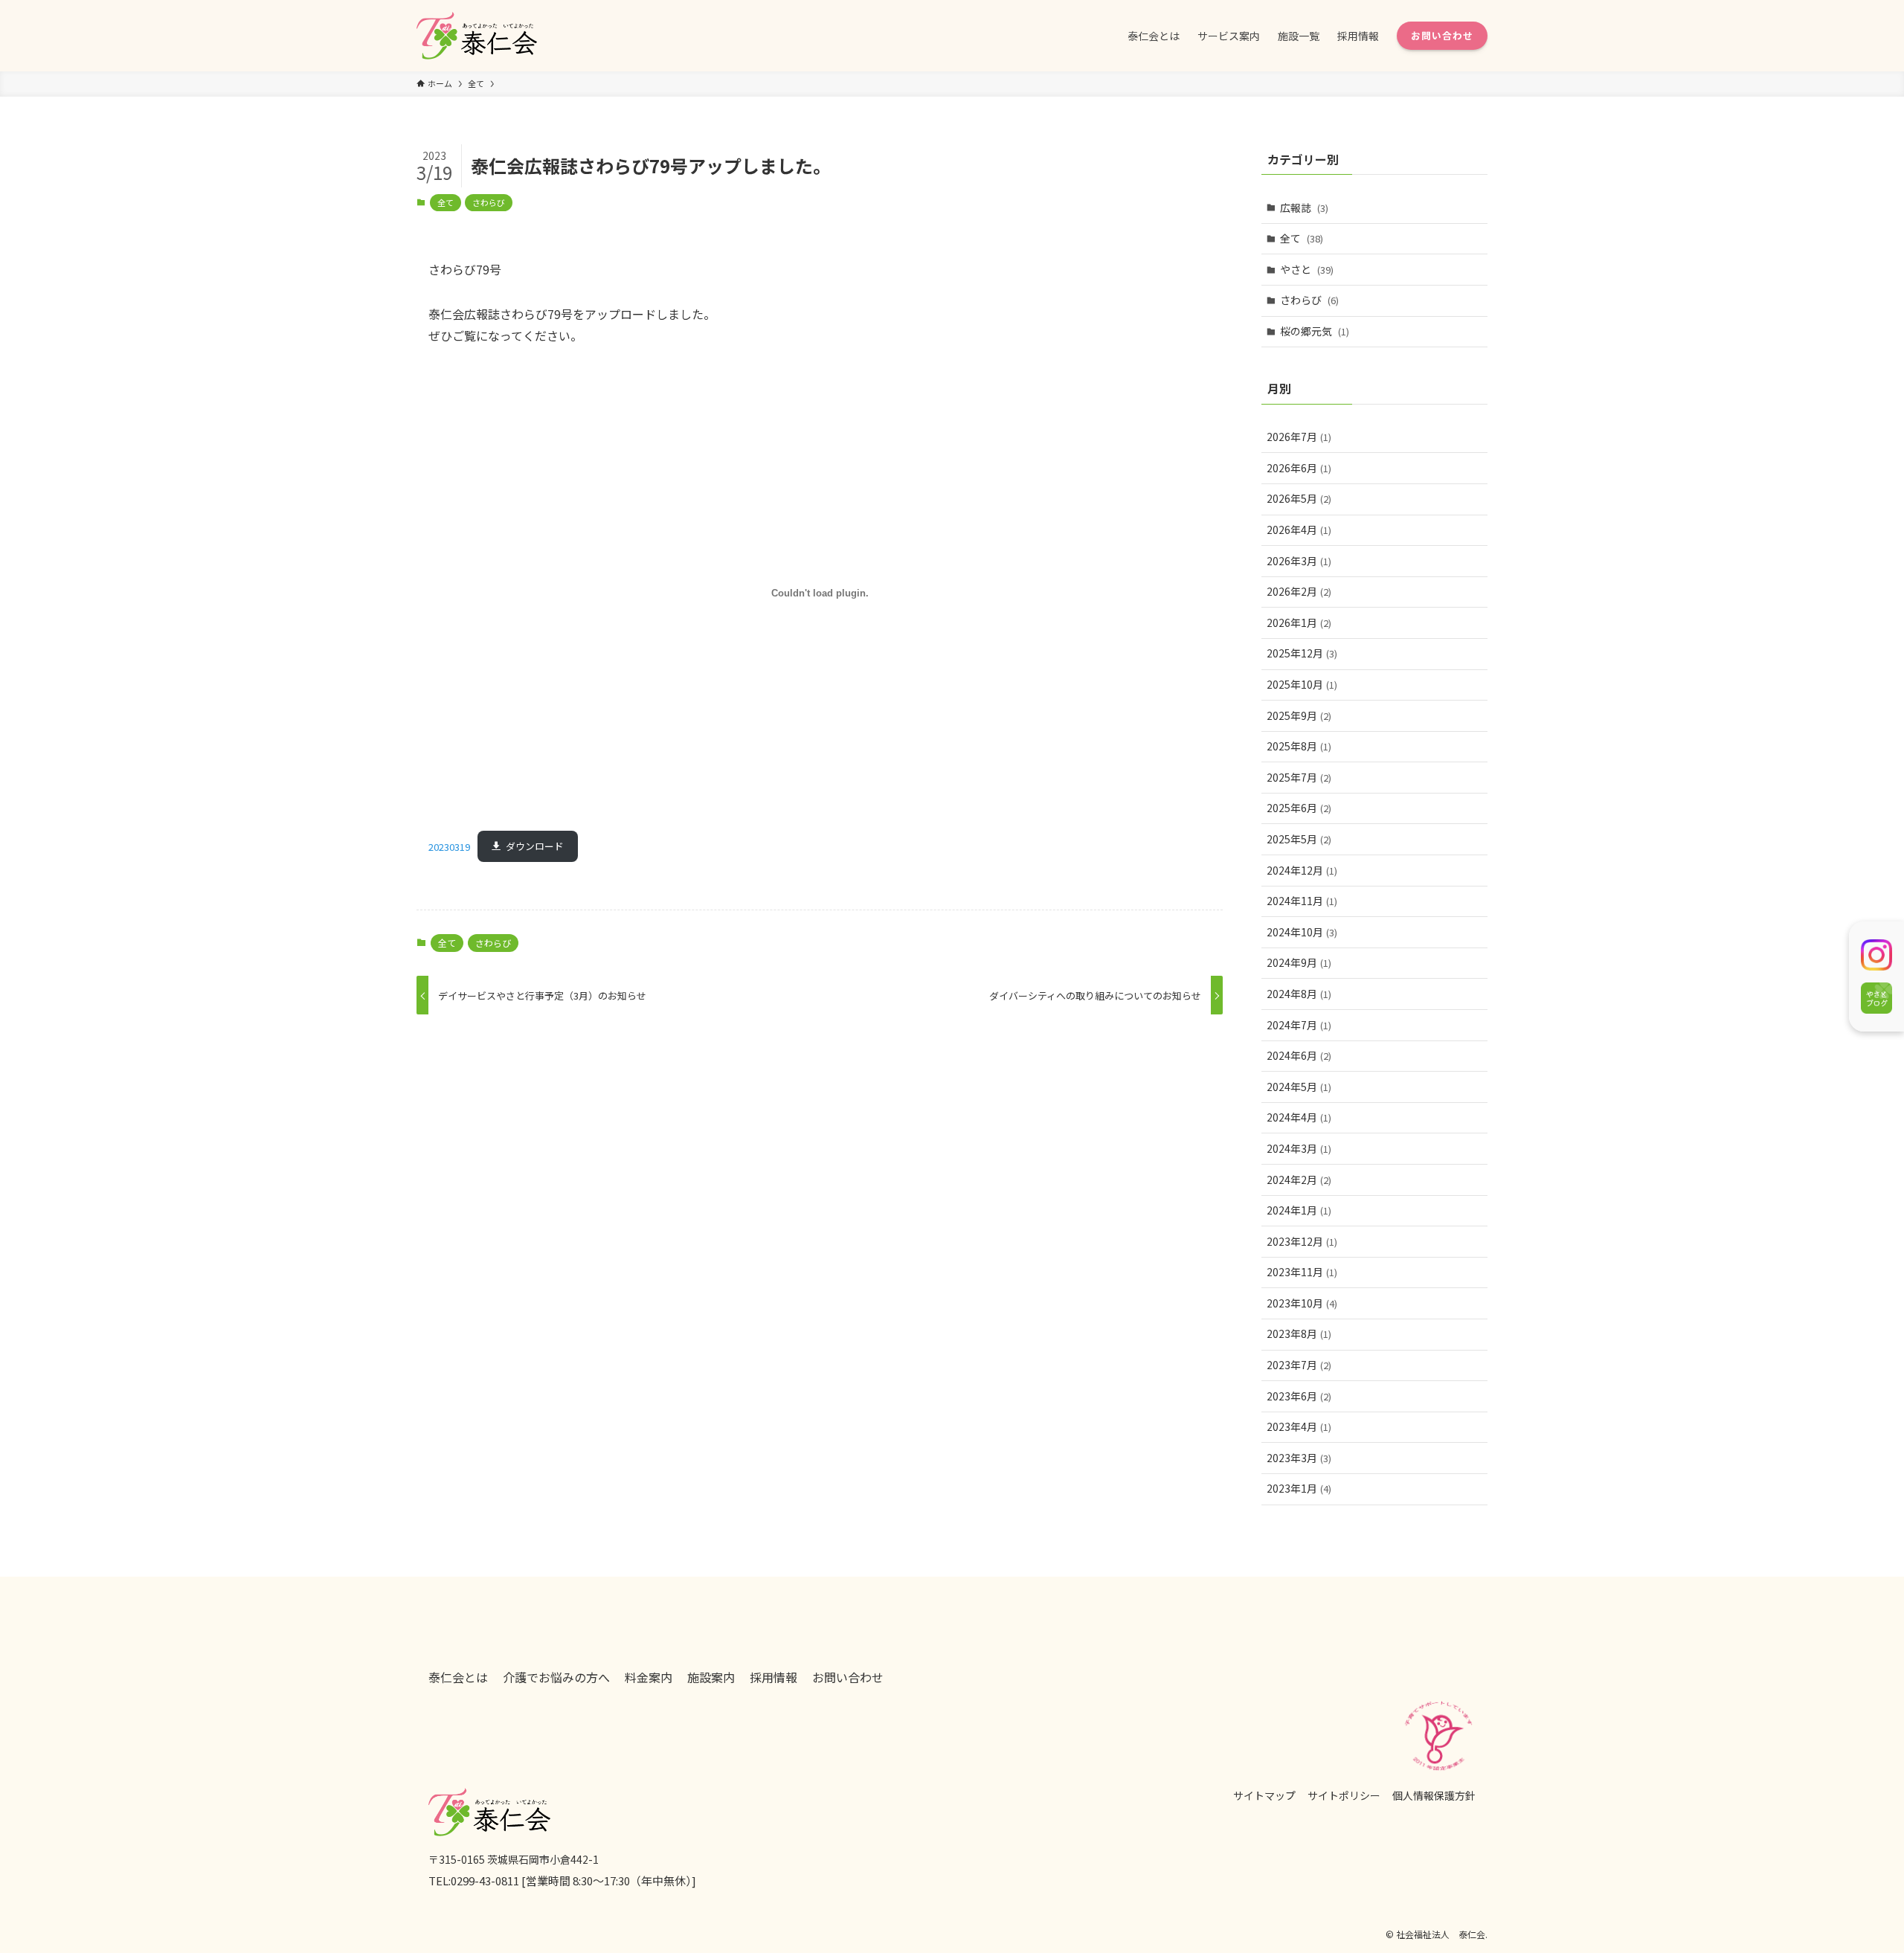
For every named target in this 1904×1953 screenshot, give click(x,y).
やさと (1307, 269)
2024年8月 (1299, 994)
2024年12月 (1302, 870)
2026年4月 (1299, 530)
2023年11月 (1302, 1272)
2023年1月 (1299, 1488)
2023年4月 (1299, 1426)
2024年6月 (1299, 1055)
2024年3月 (1299, 1148)
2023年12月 (1302, 1241)
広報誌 (1304, 207)
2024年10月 (1302, 932)
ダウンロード (535, 846)
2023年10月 (1302, 1303)
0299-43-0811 (485, 1880)
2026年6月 (1299, 468)
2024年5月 (1299, 1087)
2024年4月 (1299, 1117)
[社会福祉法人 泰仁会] (477, 36)
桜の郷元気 (1315, 331)
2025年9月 (1299, 715)
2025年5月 (1299, 839)
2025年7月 (1299, 777)
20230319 (449, 846)
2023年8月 (1299, 1333)
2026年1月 (1299, 622)
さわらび (489, 202)
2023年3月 (1299, 1458)
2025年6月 (1299, 808)
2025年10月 (1302, 684)
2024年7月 (1299, 1025)
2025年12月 (1302, 653)
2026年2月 (1299, 591)
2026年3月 (1299, 561)
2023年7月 (1299, 1365)
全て (446, 202)
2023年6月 (1299, 1396)
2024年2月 (1299, 1180)
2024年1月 (1299, 1210)
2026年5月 (1299, 498)
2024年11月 (1302, 901)
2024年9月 (1299, 962)
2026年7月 (1299, 437)
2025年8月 (1299, 746)
